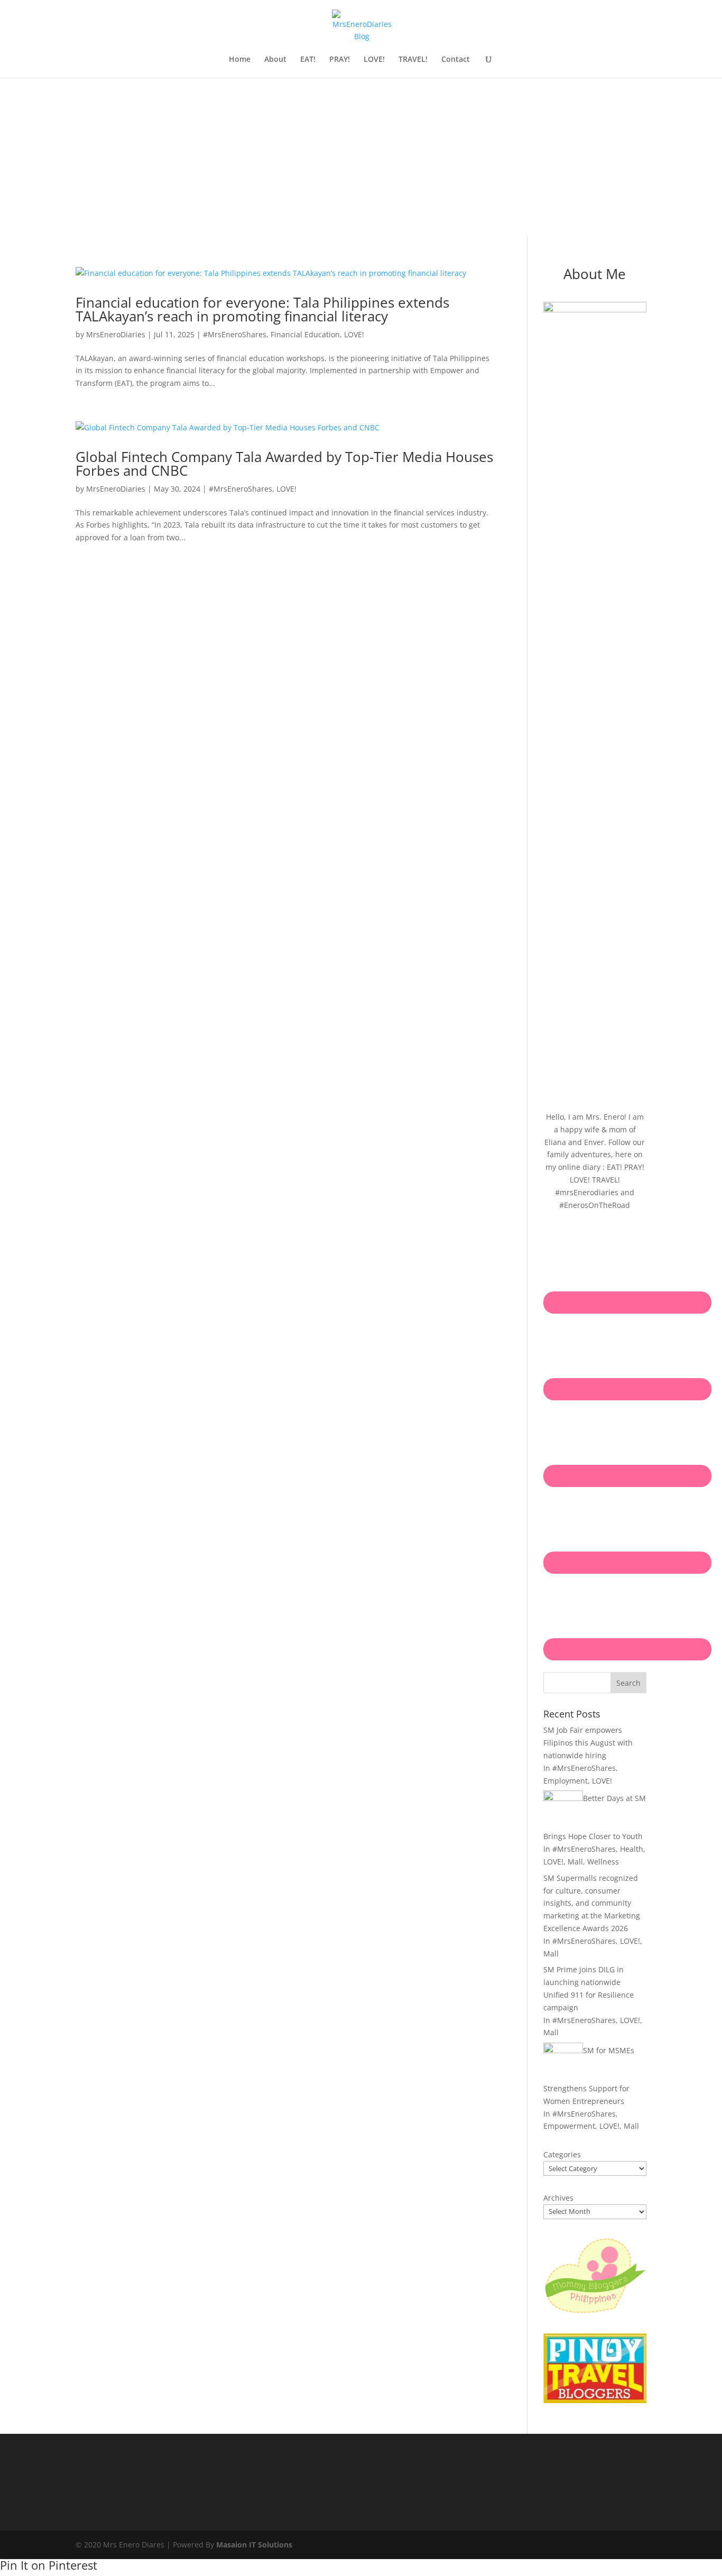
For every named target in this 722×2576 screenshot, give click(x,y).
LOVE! (374, 60)
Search (628, 1683)
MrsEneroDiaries (116, 334)
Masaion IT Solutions (254, 2545)
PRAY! (340, 60)
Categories (562, 2154)
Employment (566, 1781)
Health (632, 1849)
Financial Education (305, 334)
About (275, 60)
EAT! (308, 60)
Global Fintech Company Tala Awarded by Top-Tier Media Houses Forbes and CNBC (284, 464)
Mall (575, 1862)
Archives (558, 2198)
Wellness (603, 1862)
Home (240, 60)
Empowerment (569, 2126)
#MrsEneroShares (235, 334)
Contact (456, 60)
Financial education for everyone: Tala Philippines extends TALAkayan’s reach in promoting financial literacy (262, 309)
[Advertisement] (361, 157)
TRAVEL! (413, 60)
